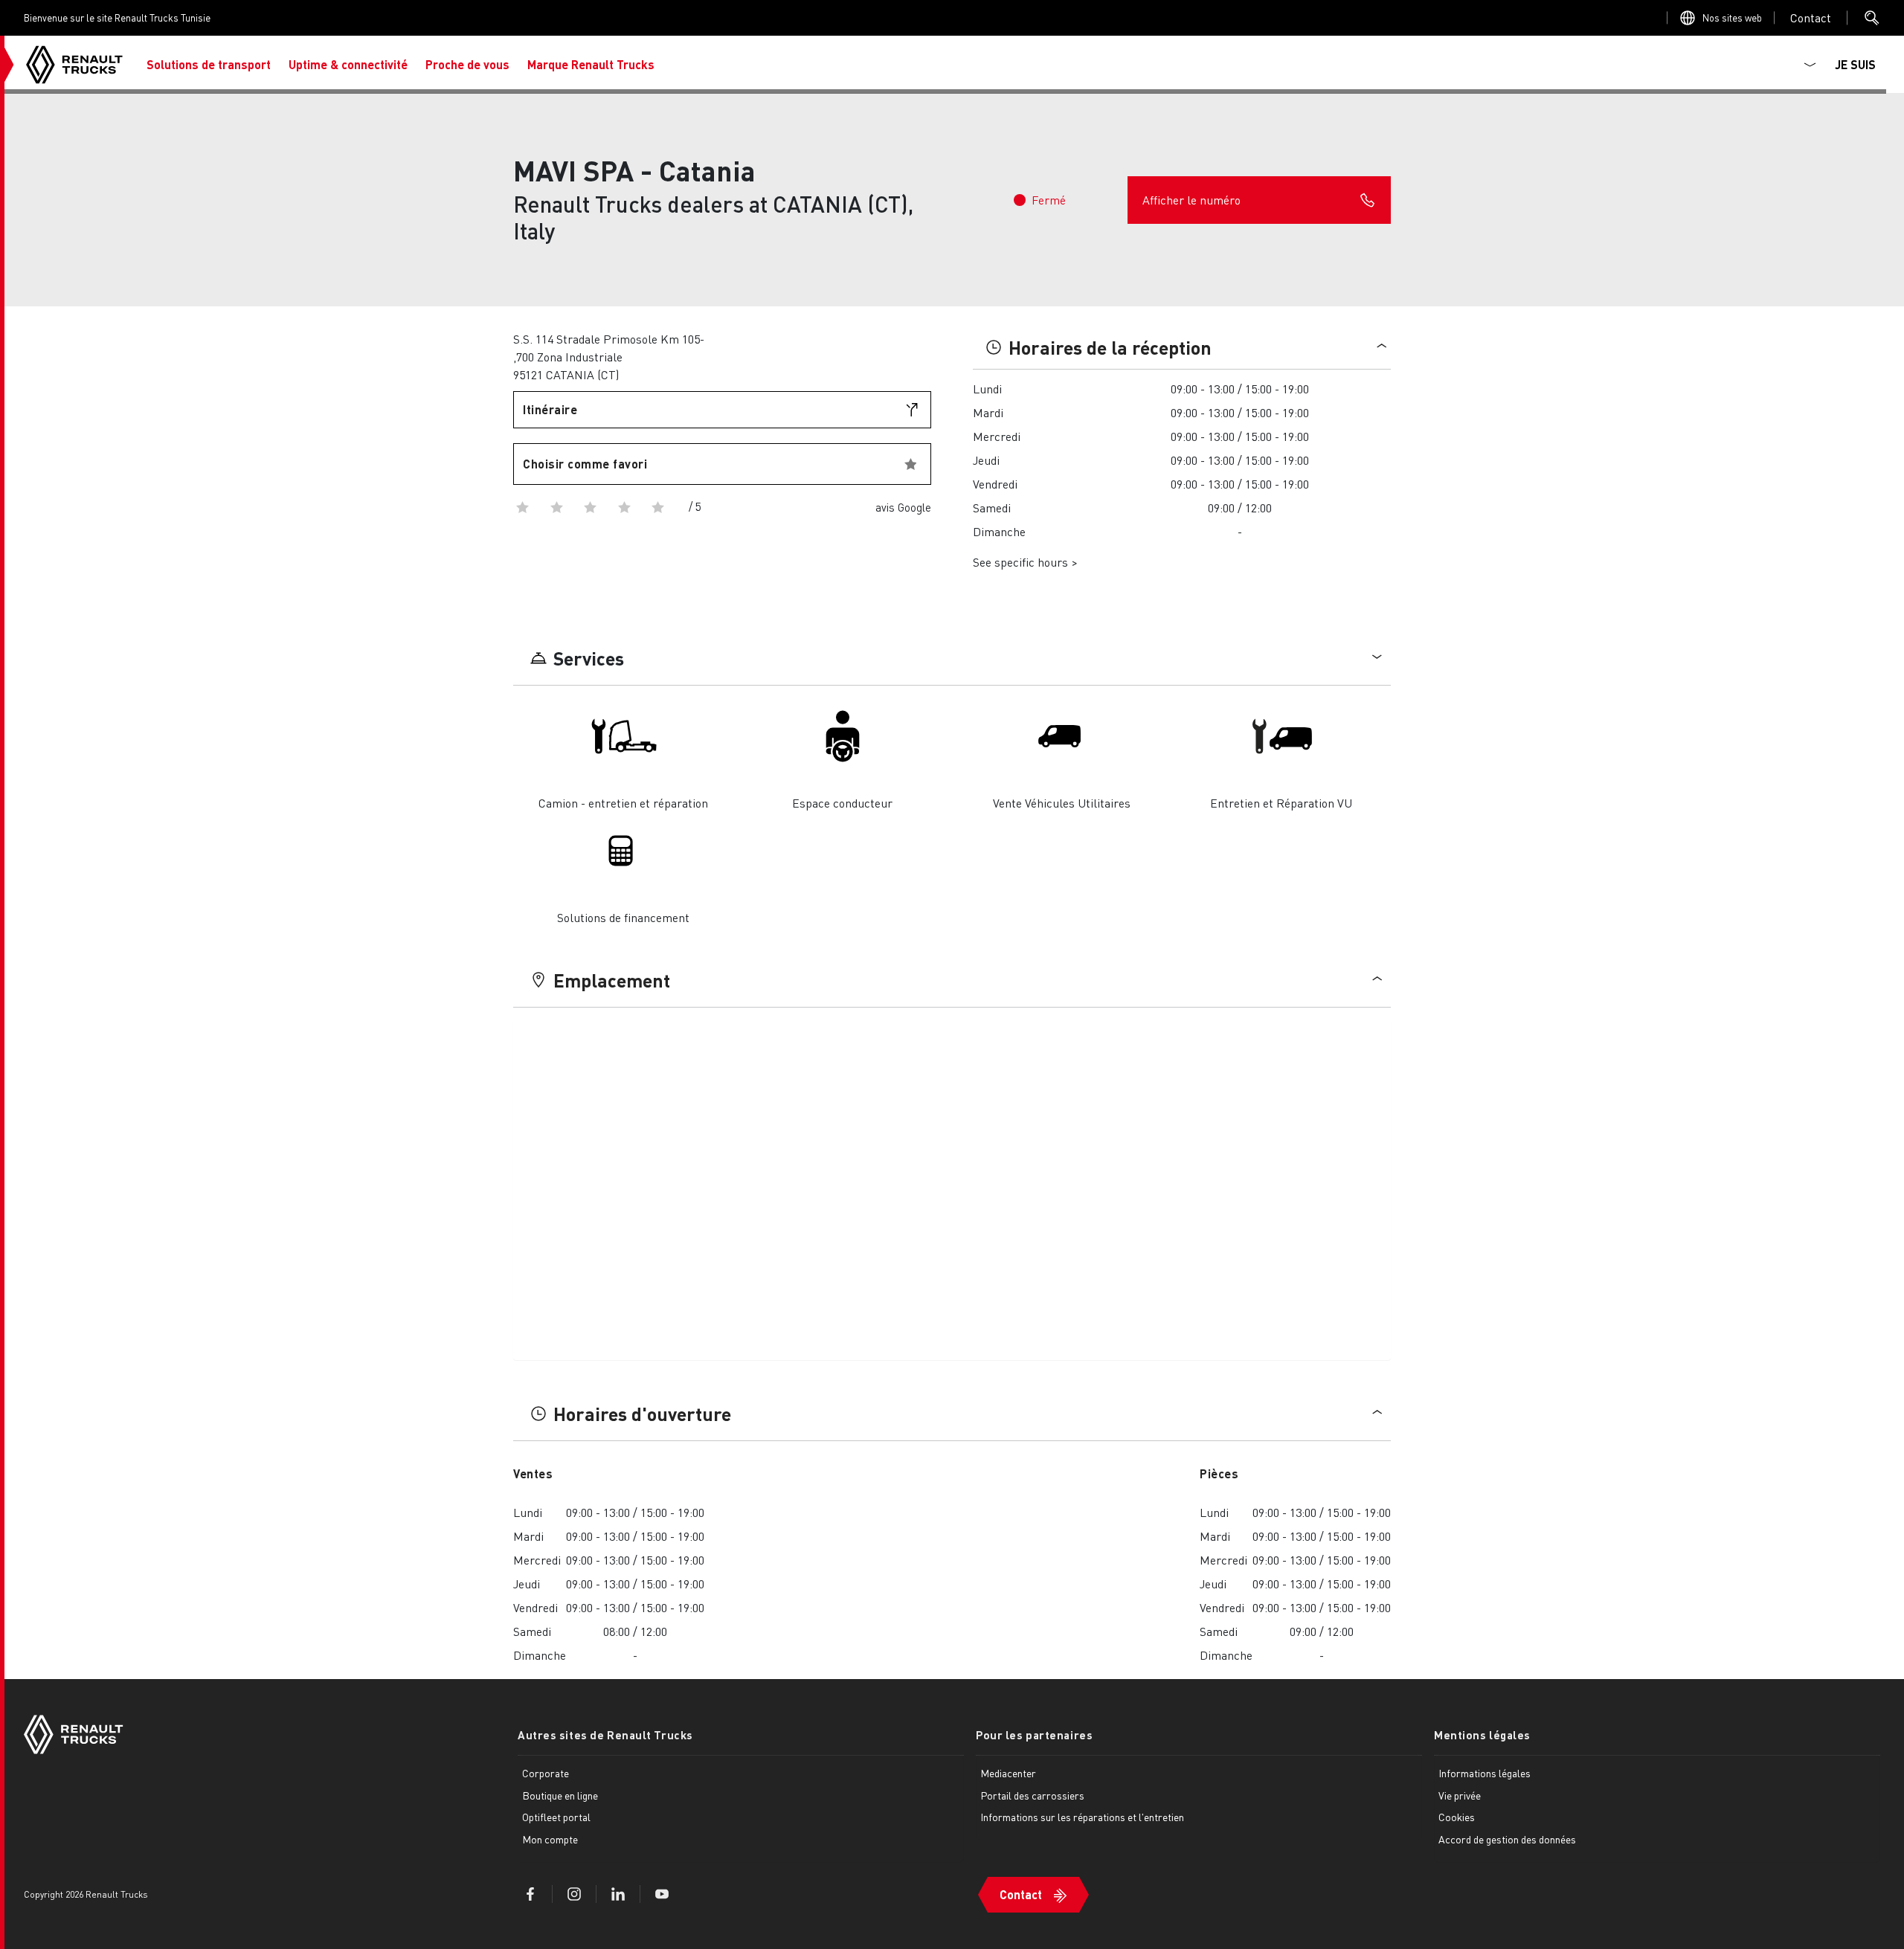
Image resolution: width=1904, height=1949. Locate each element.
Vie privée (1460, 1795)
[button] (209, 65)
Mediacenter (1008, 1773)
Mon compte (550, 1839)
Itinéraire (550, 409)
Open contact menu (1811, 17)
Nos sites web (1732, 17)
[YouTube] (662, 1894)
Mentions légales (1482, 1735)
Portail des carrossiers (1032, 1795)
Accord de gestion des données (1507, 1839)
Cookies (1457, 1817)
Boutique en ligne (560, 1795)
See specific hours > (1025, 562)
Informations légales (1485, 1773)
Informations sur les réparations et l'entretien (1082, 1817)
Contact (1021, 1894)
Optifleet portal (556, 1817)
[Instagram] (574, 1894)
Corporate (546, 1773)
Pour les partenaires (1034, 1735)
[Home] (74, 65)
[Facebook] (530, 1894)
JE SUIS (1855, 64)
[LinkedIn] (618, 1894)
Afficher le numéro (1191, 200)
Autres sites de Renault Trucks (605, 1735)
